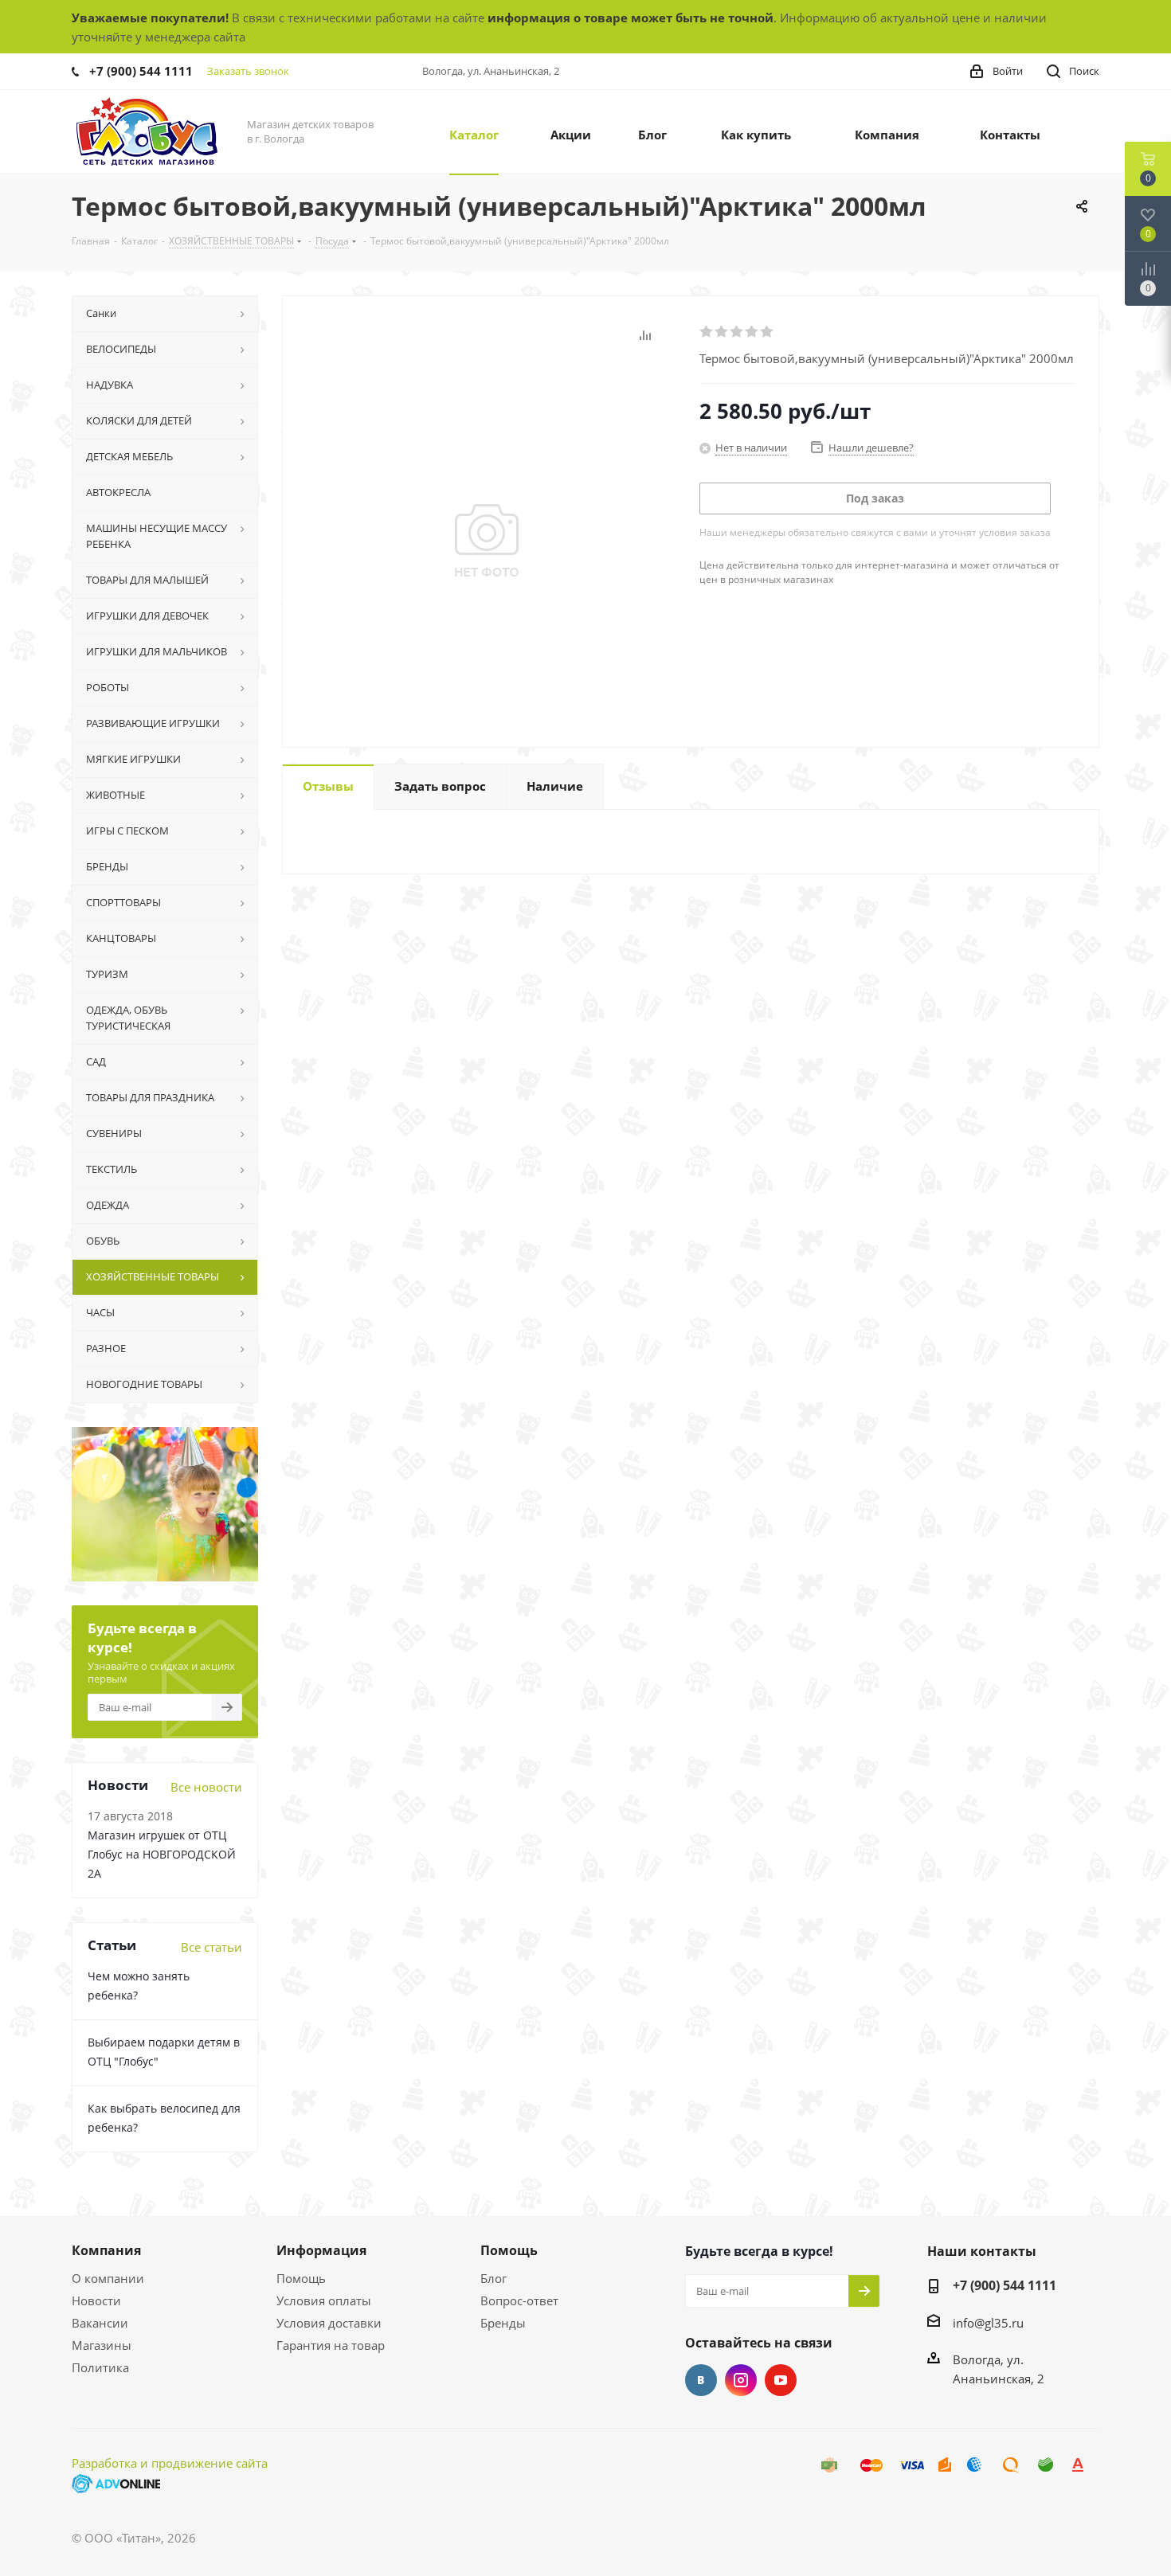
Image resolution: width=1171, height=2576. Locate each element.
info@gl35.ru (988, 2323)
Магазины (102, 2345)
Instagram (741, 2380)
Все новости (206, 1787)
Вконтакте (701, 2380)
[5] (768, 332)
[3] (737, 332)
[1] (707, 332)
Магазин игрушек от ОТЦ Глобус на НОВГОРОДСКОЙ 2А (162, 1854)
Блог (493, 2278)
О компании (108, 2278)
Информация (321, 2250)
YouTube (781, 2380)
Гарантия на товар (331, 2345)
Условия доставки (329, 2323)
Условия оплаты (324, 2300)
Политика (100, 2367)
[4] (752, 332)
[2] (722, 332)
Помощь (301, 2278)
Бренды (503, 2323)
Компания (106, 2250)
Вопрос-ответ (519, 2300)
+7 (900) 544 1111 (141, 71)
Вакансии (100, 2323)
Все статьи (211, 1947)
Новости (96, 2300)
